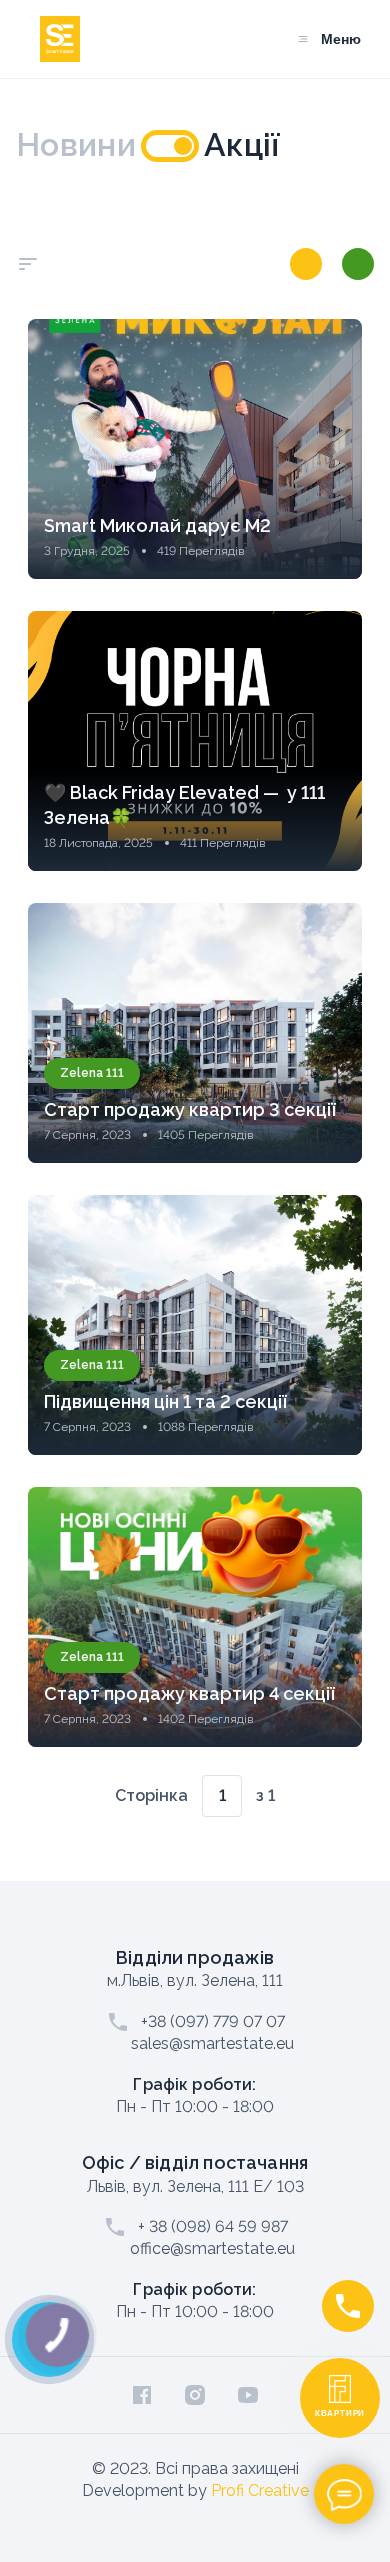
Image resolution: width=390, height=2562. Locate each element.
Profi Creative (260, 2490)
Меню (341, 39)
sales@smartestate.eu (212, 2043)
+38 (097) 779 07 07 (213, 2021)
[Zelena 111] (358, 264)
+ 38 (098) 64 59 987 (213, 2226)
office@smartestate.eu (212, 2248)
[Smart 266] (306, 264)
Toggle (170, 146)
